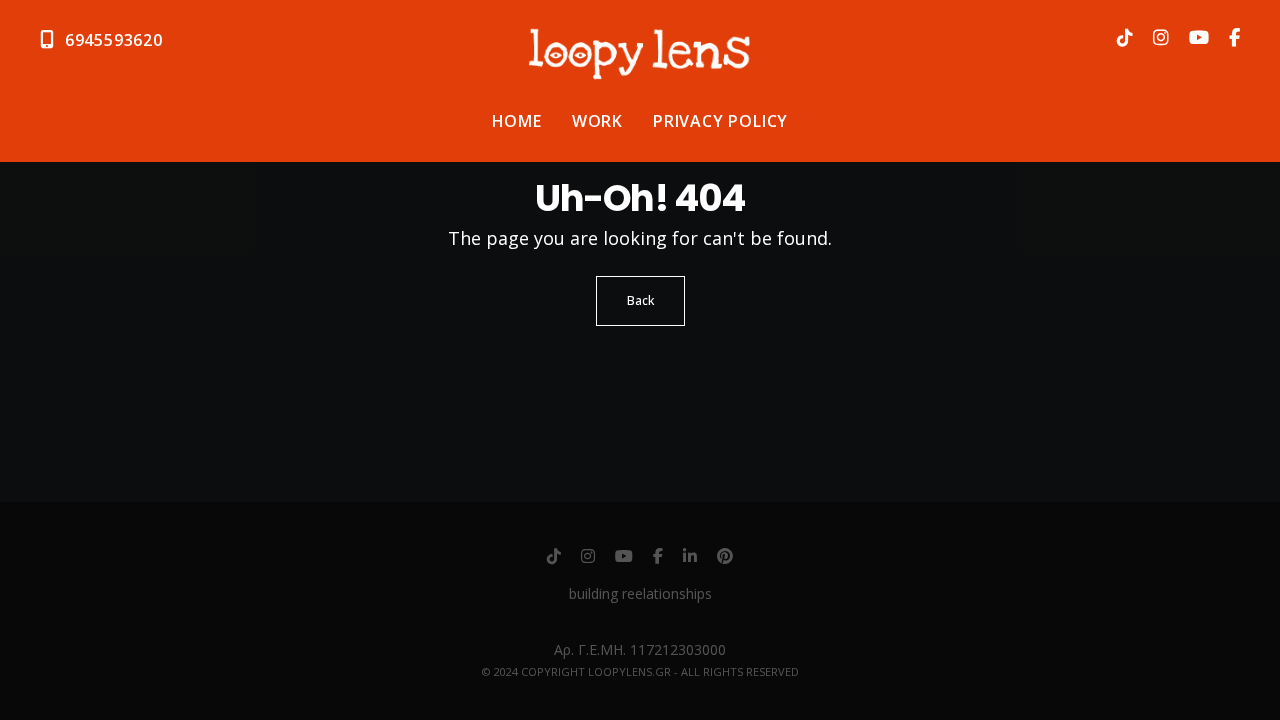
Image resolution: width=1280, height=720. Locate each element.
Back (640, 300)
